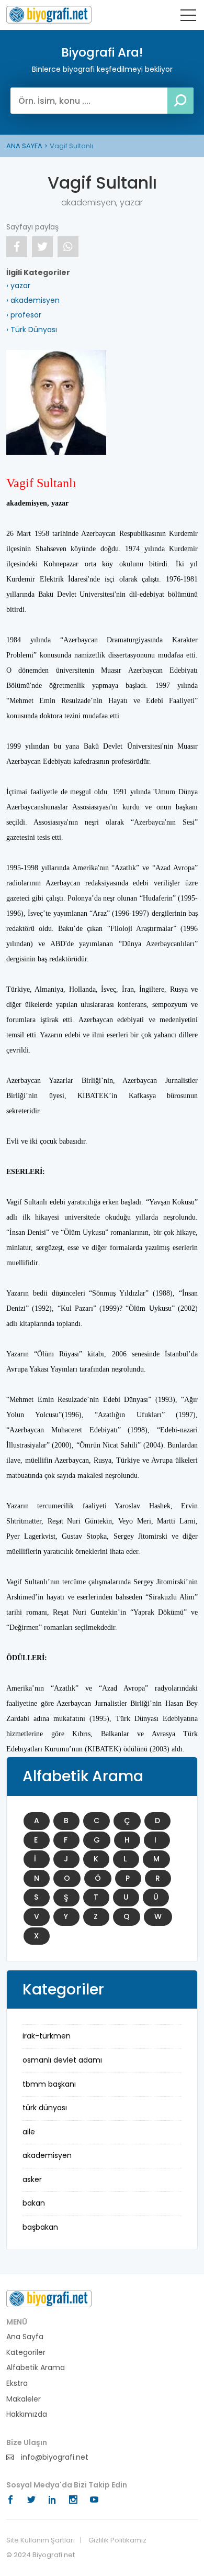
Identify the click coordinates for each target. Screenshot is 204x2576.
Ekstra (17, 2383)
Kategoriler (26, 2353)
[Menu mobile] (188, 17)
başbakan (40, 2227)
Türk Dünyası (45, 2108)
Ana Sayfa (25, 2337)
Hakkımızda (27, 2414)
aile (29, 2132)
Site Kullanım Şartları (41, 2540)
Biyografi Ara (49, 15)
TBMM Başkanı (49, 2084)
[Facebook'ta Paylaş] (17, 247)
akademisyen (47, 2155)
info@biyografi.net (54, 2457)
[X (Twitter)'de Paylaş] (42, 247)
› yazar (18, 286)
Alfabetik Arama (36, 2368)
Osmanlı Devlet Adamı (62, 2060)
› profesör (24, 315)
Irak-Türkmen (47, 2036)
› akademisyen (33, 300)
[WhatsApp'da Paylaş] (68, 247)
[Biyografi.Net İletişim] (49, 2298)
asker (32, 2179)
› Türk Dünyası (32, 330)
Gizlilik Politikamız (117, 2540)
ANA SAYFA (24, 146)
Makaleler (24, 2399)
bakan (34, 2203)
